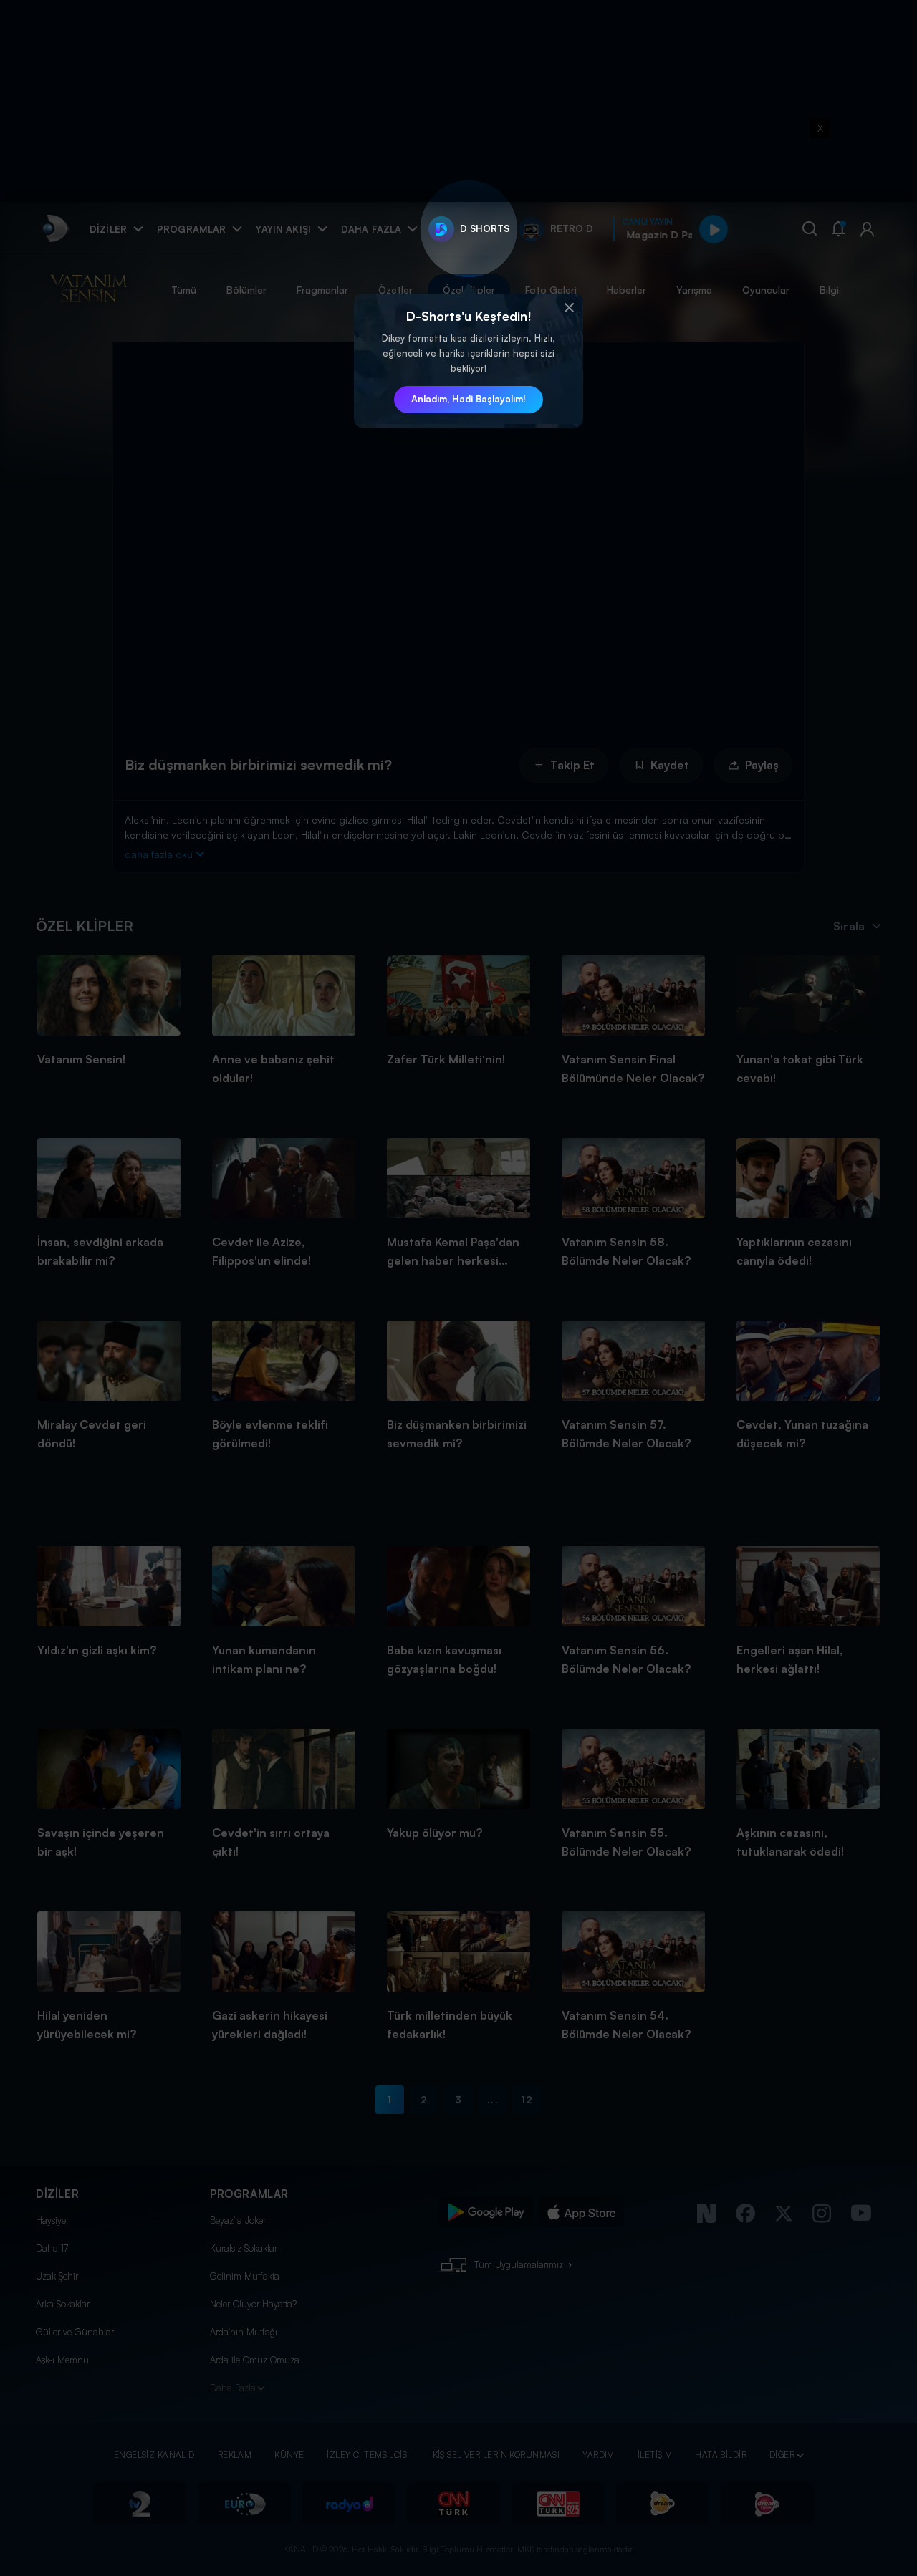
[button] (569, 308)
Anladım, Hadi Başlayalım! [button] (469, 399)
